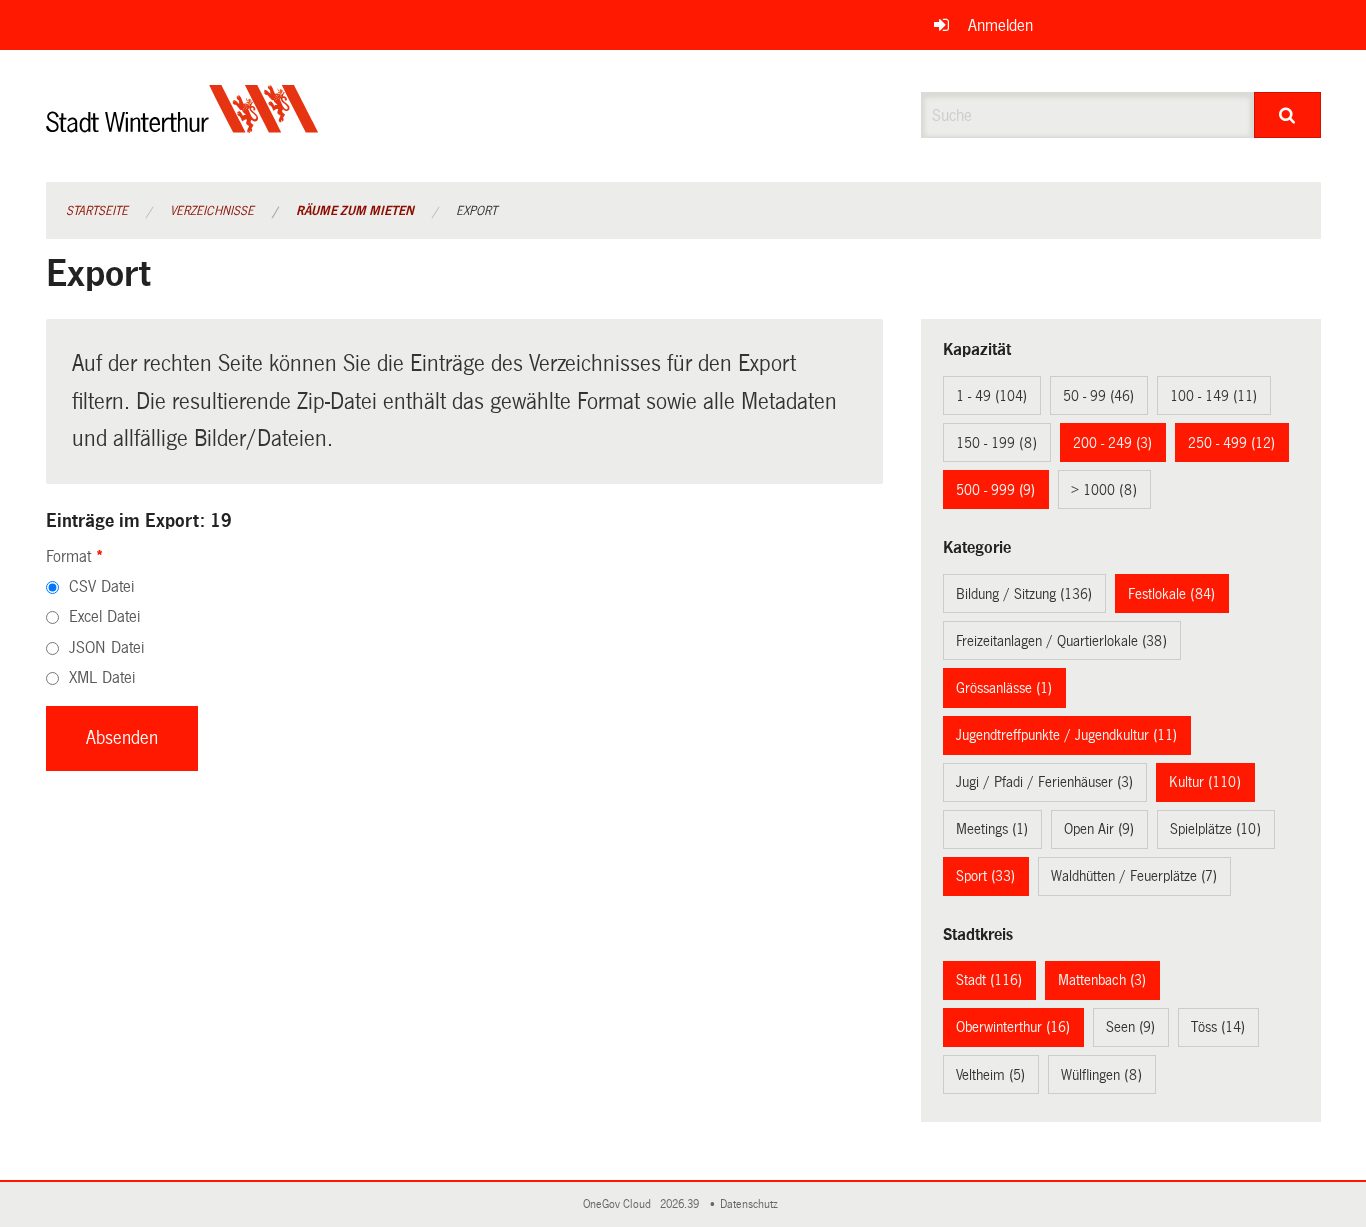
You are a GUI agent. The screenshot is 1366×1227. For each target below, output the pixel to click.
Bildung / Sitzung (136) (1024, 594)
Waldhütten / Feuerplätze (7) (1134, 876)
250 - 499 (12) (1231, 443)
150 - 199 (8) (996, 443)
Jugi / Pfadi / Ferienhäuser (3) (1044, 782)
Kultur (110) (1205, 782)
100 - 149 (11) (1213, 396)
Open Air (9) (1099, 829)
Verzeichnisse (212, 211)
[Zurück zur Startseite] (182, 125)
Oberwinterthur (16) (1013, 1027)
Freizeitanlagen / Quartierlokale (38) (1061, 641)
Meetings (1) (992, 829)
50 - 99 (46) (1098, 396)
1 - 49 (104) (991, 396)
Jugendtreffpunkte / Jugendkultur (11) (1066, 735)
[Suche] (1287, 115)
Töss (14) (1218, 1027)
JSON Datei (106, 647)
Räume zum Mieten (355, 211)
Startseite (97, 211)
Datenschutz (752, 1204)
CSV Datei (101, 586)
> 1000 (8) (1104, 490)
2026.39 (681, 1204)
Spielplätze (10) (1215, 829)
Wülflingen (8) (1101, 1075)
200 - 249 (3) (1112, 443)
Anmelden (1000, 25)
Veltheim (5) (990, 1075)
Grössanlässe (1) (1004, 688)
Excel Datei (104, 616)
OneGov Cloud (620, 1204)
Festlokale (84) (1171, 594)
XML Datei (102, 677)
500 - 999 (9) (995, 490)
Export (476, 211)
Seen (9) (1130, 1027)
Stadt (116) (989, 980)
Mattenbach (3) (1102, 980)
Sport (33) (985, 876)
